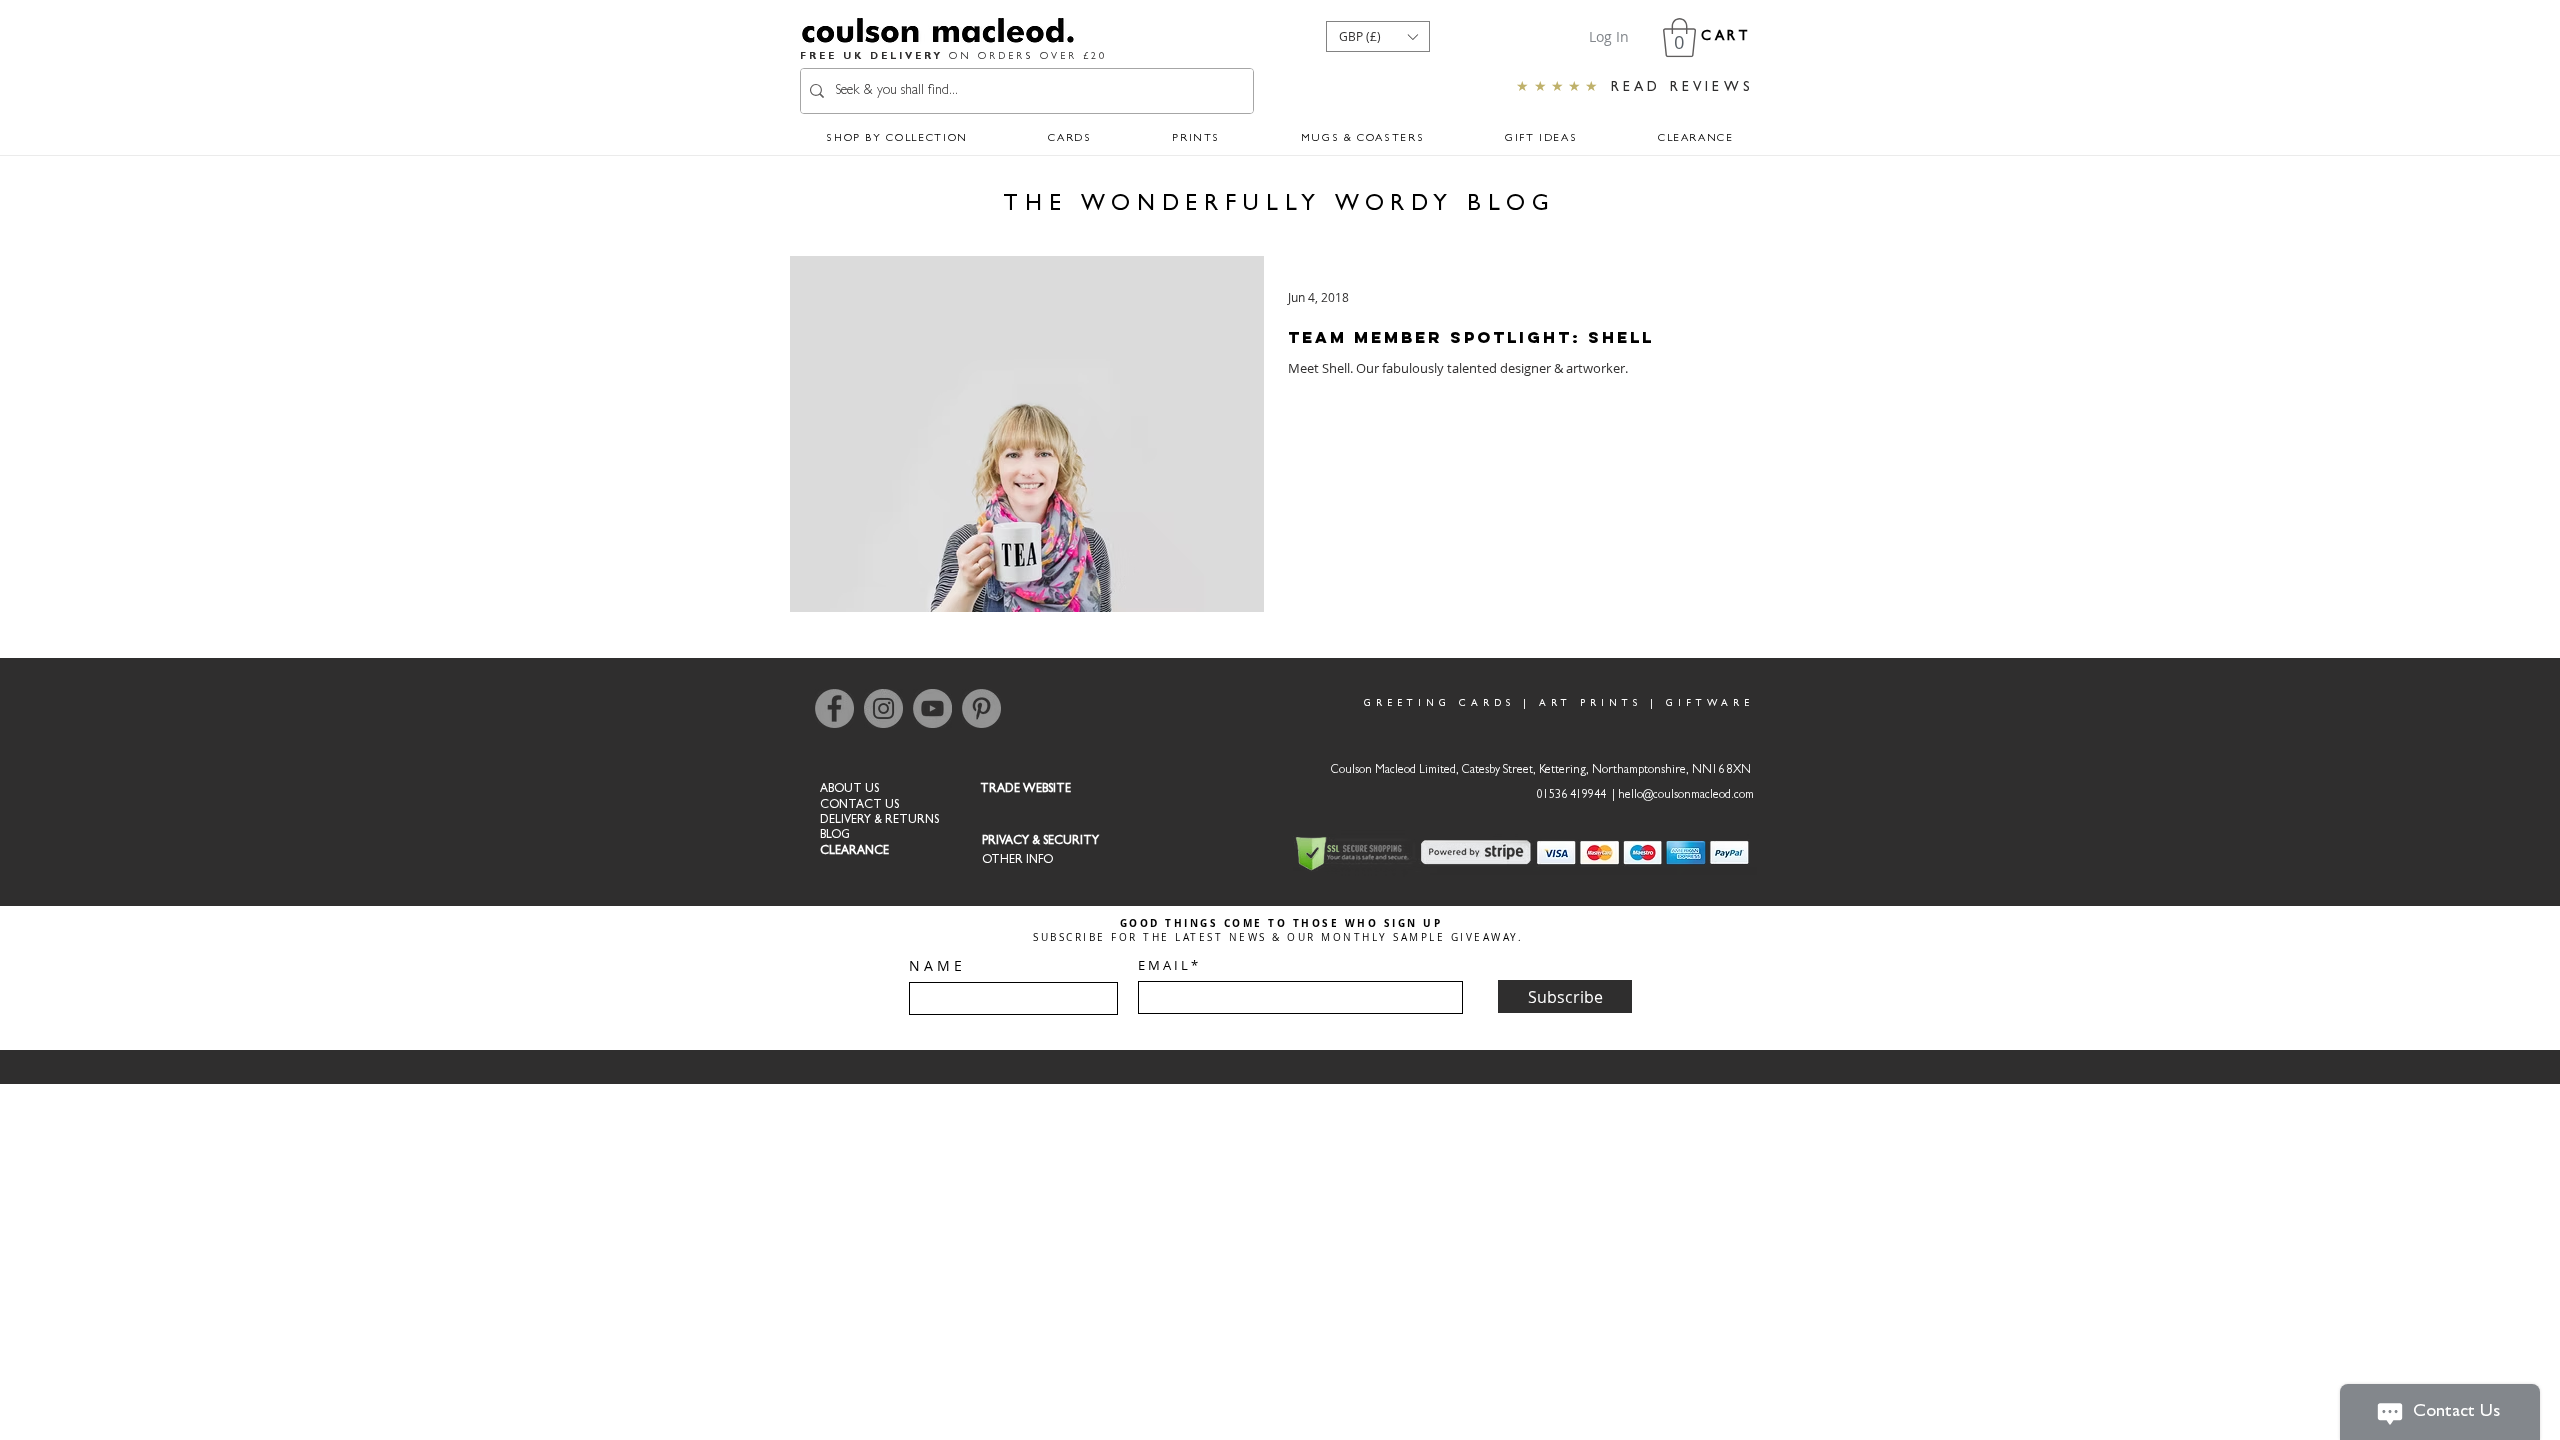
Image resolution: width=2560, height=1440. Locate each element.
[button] (1378, 36)
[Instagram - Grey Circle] (883, 708)
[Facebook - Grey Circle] (834, 708)
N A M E (935, 966)
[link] (1679, 37)
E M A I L (1163, 965)
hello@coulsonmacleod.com (1686, 796)
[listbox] (1378, 36)
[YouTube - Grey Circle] (932, 708)
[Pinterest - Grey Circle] (981, 708)
